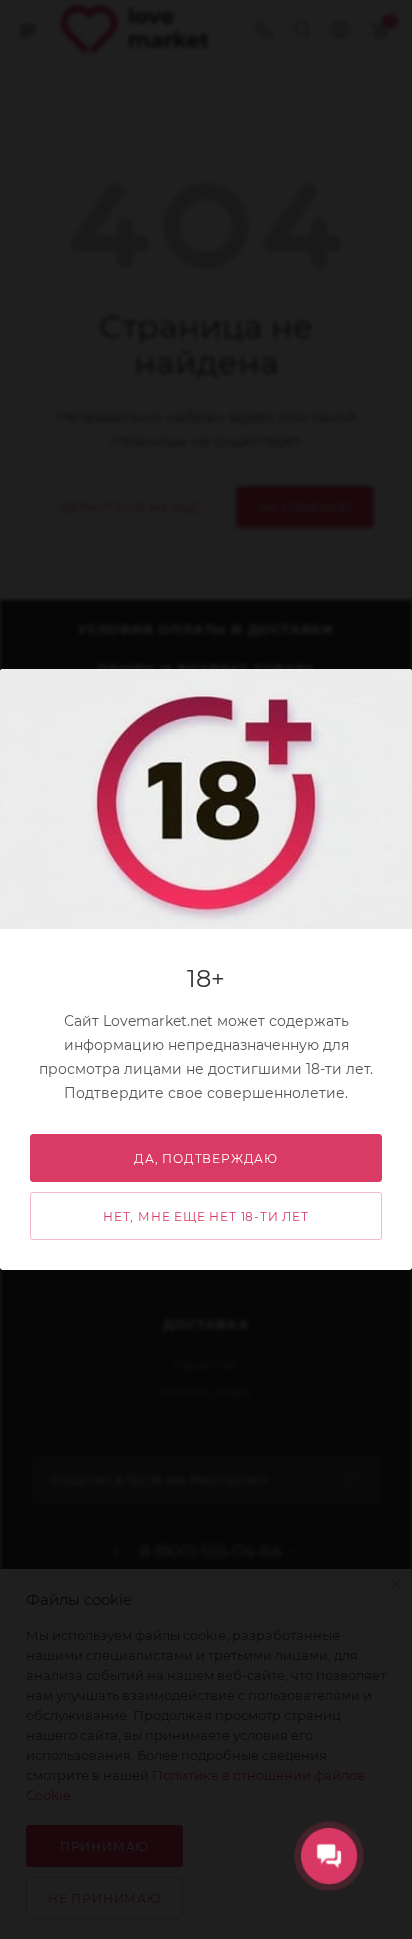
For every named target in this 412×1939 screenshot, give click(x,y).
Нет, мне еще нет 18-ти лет (206, 1216)
